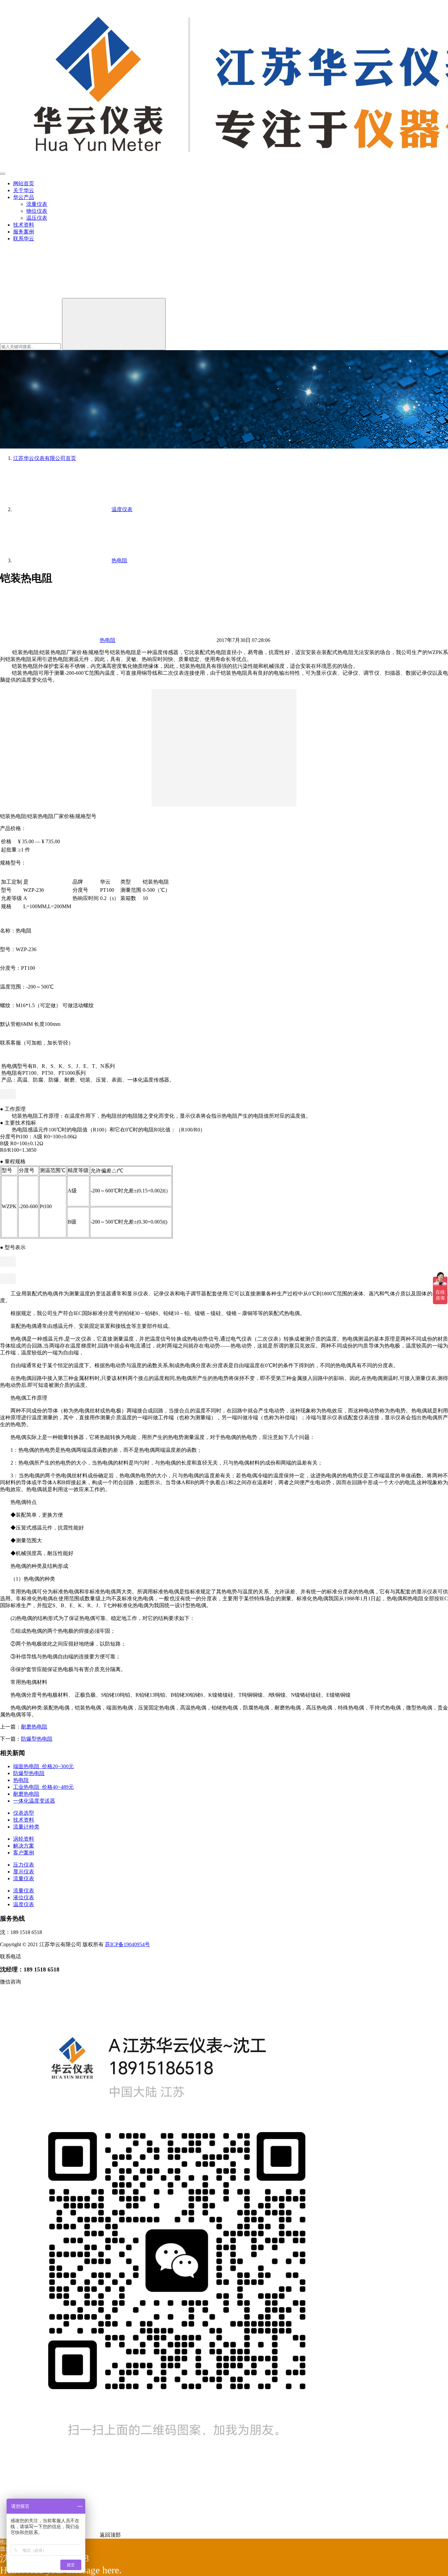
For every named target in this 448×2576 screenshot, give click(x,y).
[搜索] (49, 295)
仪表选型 (24, 1813)
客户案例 (24, 1853)
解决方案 (24, 1846)
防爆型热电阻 (37, 1739)
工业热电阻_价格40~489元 (43, 1787)
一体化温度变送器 (34, 1801)
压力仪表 (24, 1865)
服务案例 (24, 232)
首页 (45, 458)
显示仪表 (24, 1872)
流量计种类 (26, 1827)
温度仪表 (24, 1904)
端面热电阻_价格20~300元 (43, 1766)
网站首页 (24, 183)
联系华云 (24, 239)
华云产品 (24, 197)
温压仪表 (37, 218)
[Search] (114, 324)
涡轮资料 (24, 1839)
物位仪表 (37, 211)
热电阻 (108, 640)
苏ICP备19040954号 (127, 1944)
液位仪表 (24, 1897)
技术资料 (24, 225)
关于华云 (24, 190)
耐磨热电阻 (34, 1727)
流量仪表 (37, 204)
